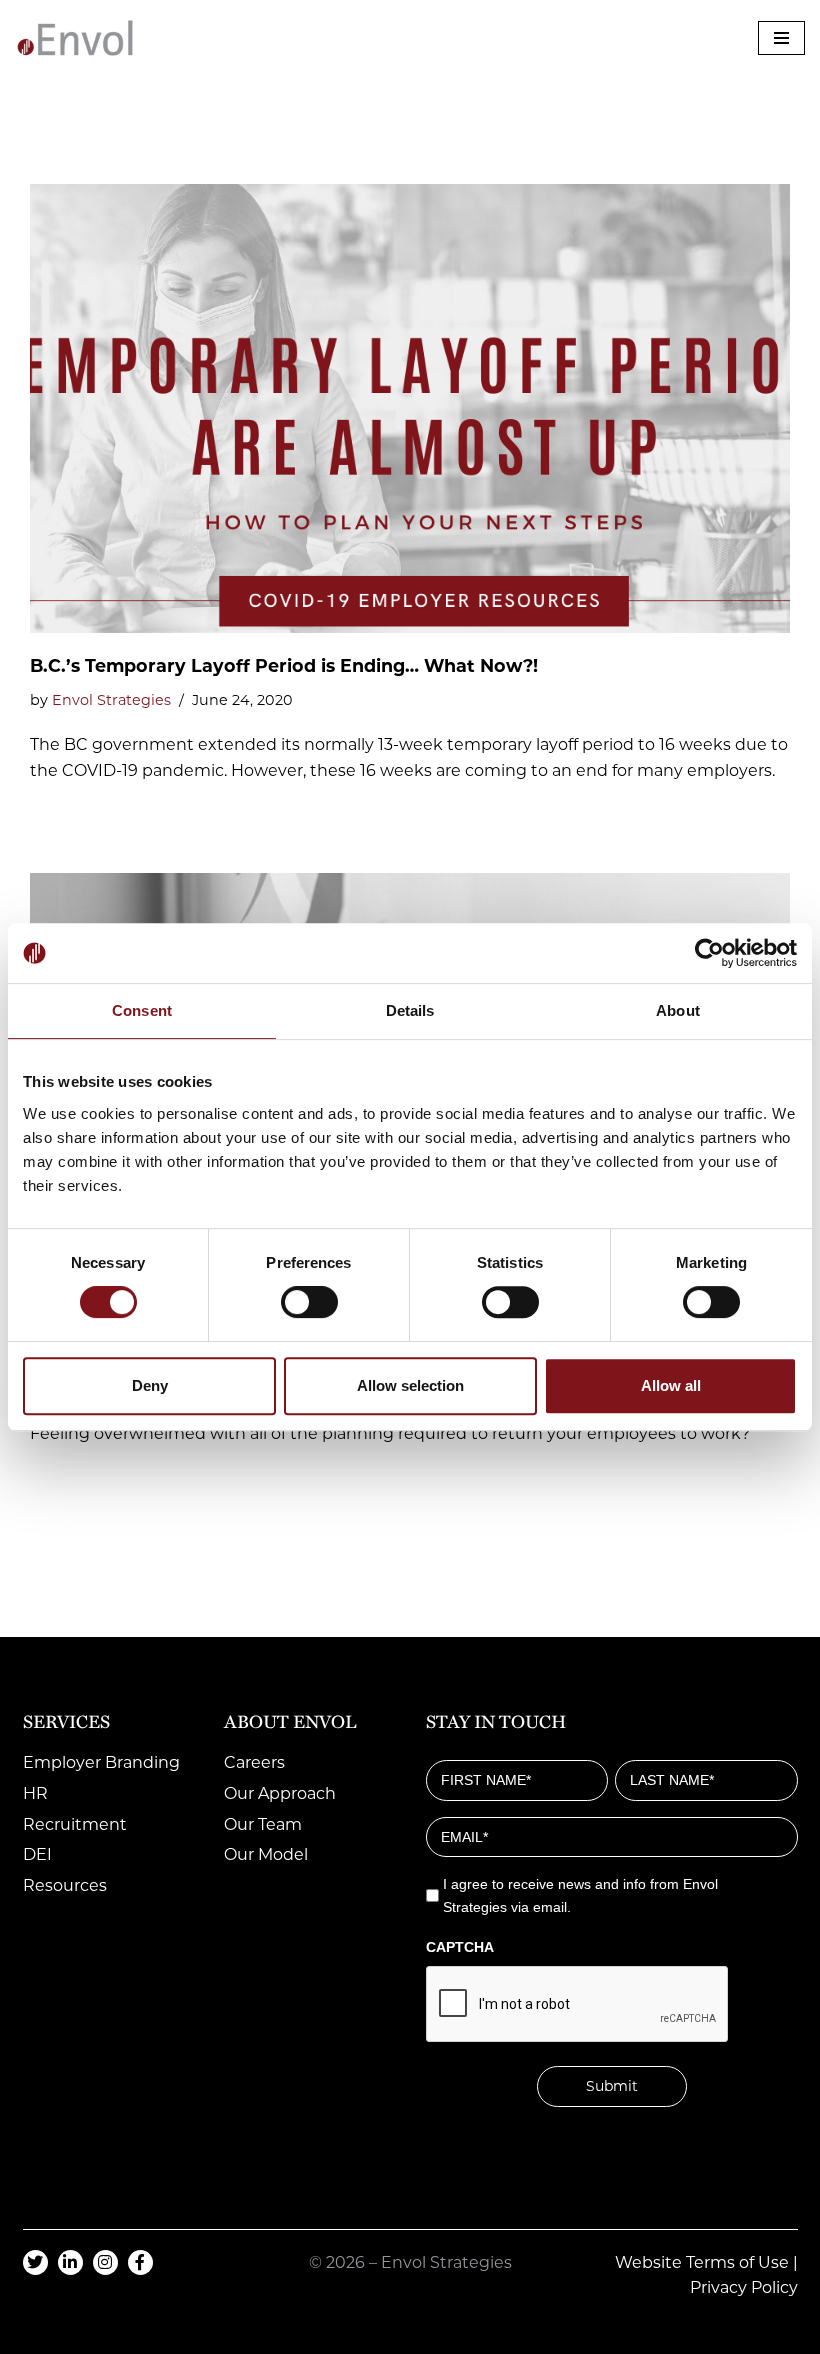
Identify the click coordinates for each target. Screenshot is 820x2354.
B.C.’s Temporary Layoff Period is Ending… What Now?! (284, 665)
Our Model (266, 1854)
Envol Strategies (111, 700)
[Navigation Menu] (781, 38)
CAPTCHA (460, 1947)
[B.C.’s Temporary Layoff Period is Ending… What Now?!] (410, 408)
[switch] (309, 1302)
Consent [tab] (142, 1010)
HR (35, 1793)
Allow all (671, 1385)
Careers (254, 1762)
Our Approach (280, 1793)
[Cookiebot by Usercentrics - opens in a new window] (709, 953)
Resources (65, 1885)
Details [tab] (410, 1010)
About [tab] (678, 1010)
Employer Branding (101, 1762)
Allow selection (410, 1385)
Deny (150, 1385)
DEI (37, 1854)
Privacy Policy (744, 2287)
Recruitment (75, 1824)
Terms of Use (737, 2262)
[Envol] (75, 38)
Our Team (263, 1824)
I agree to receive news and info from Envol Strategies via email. (580, 1895)
